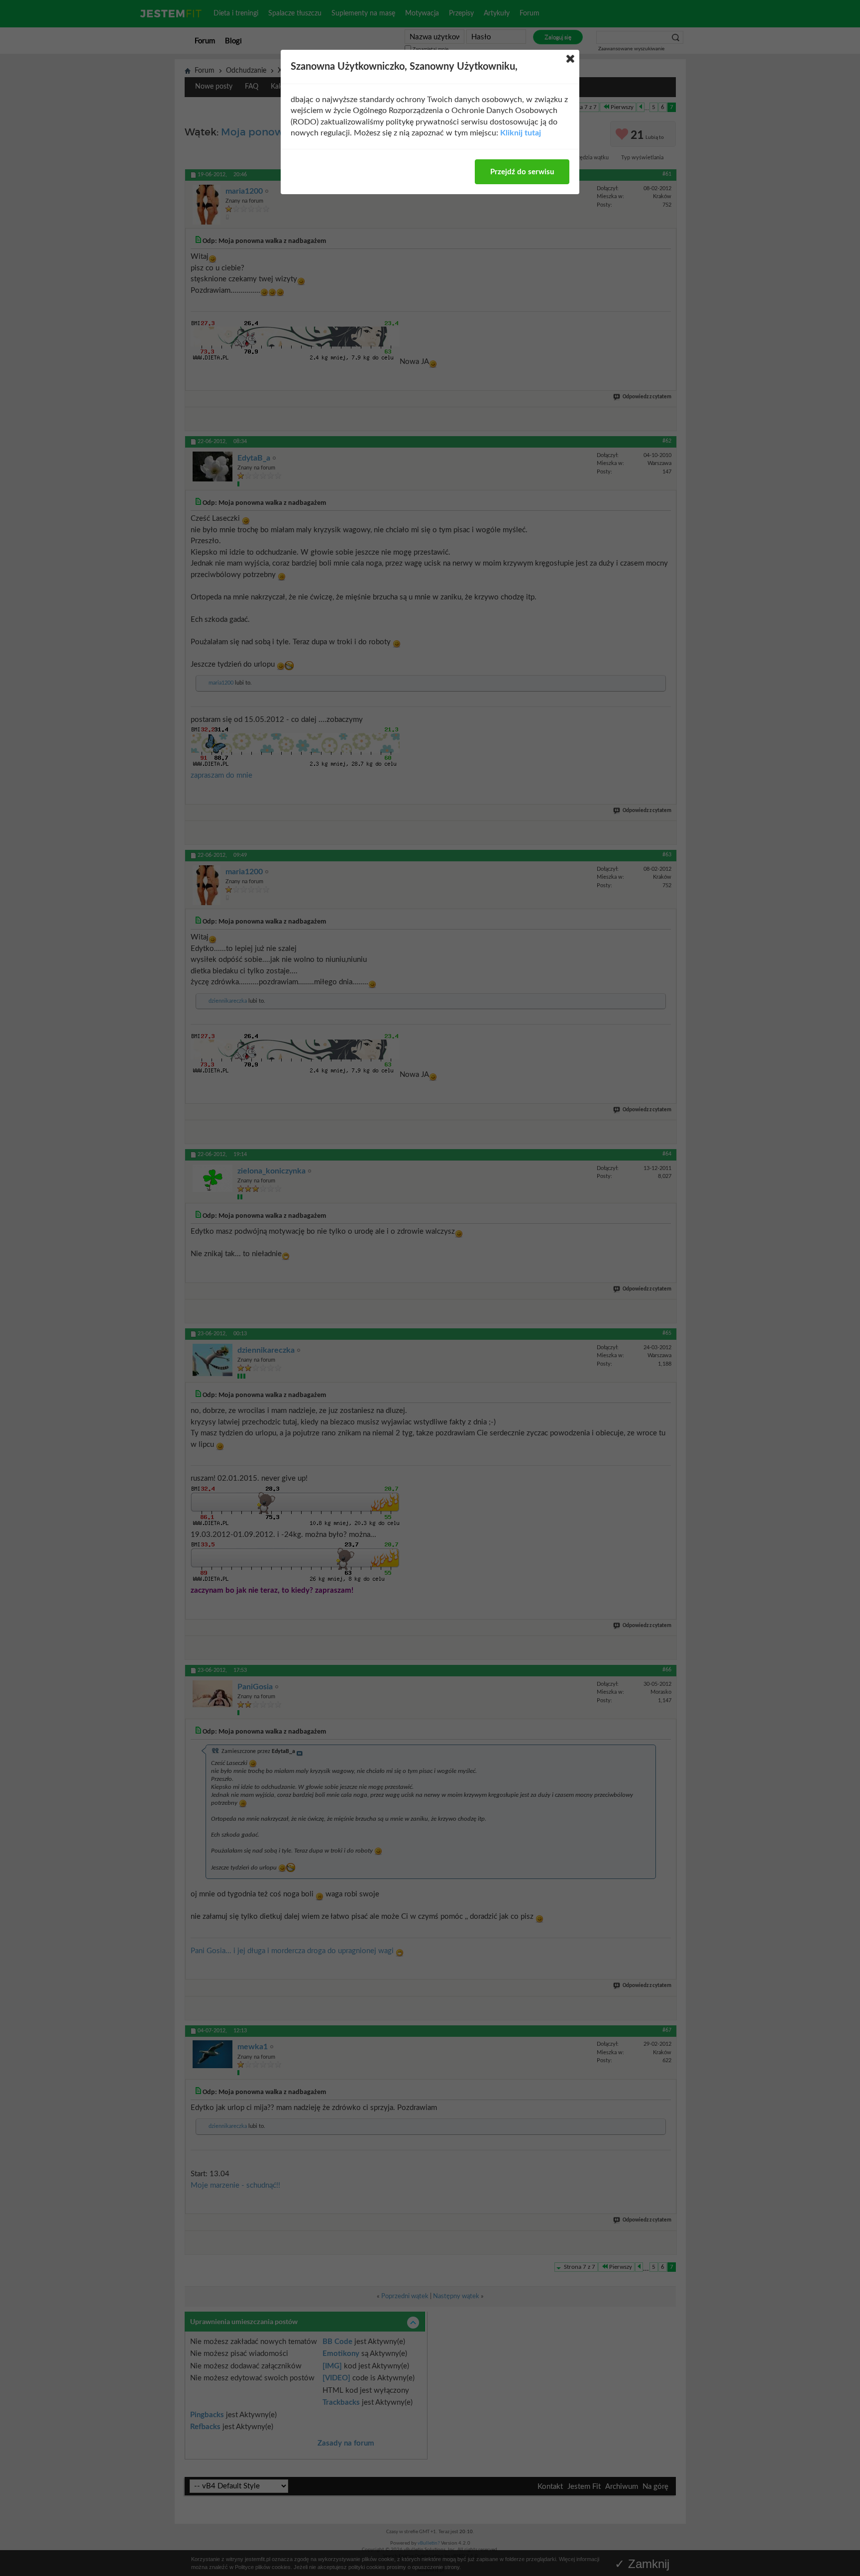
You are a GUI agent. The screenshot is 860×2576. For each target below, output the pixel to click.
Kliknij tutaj (521, 133)
